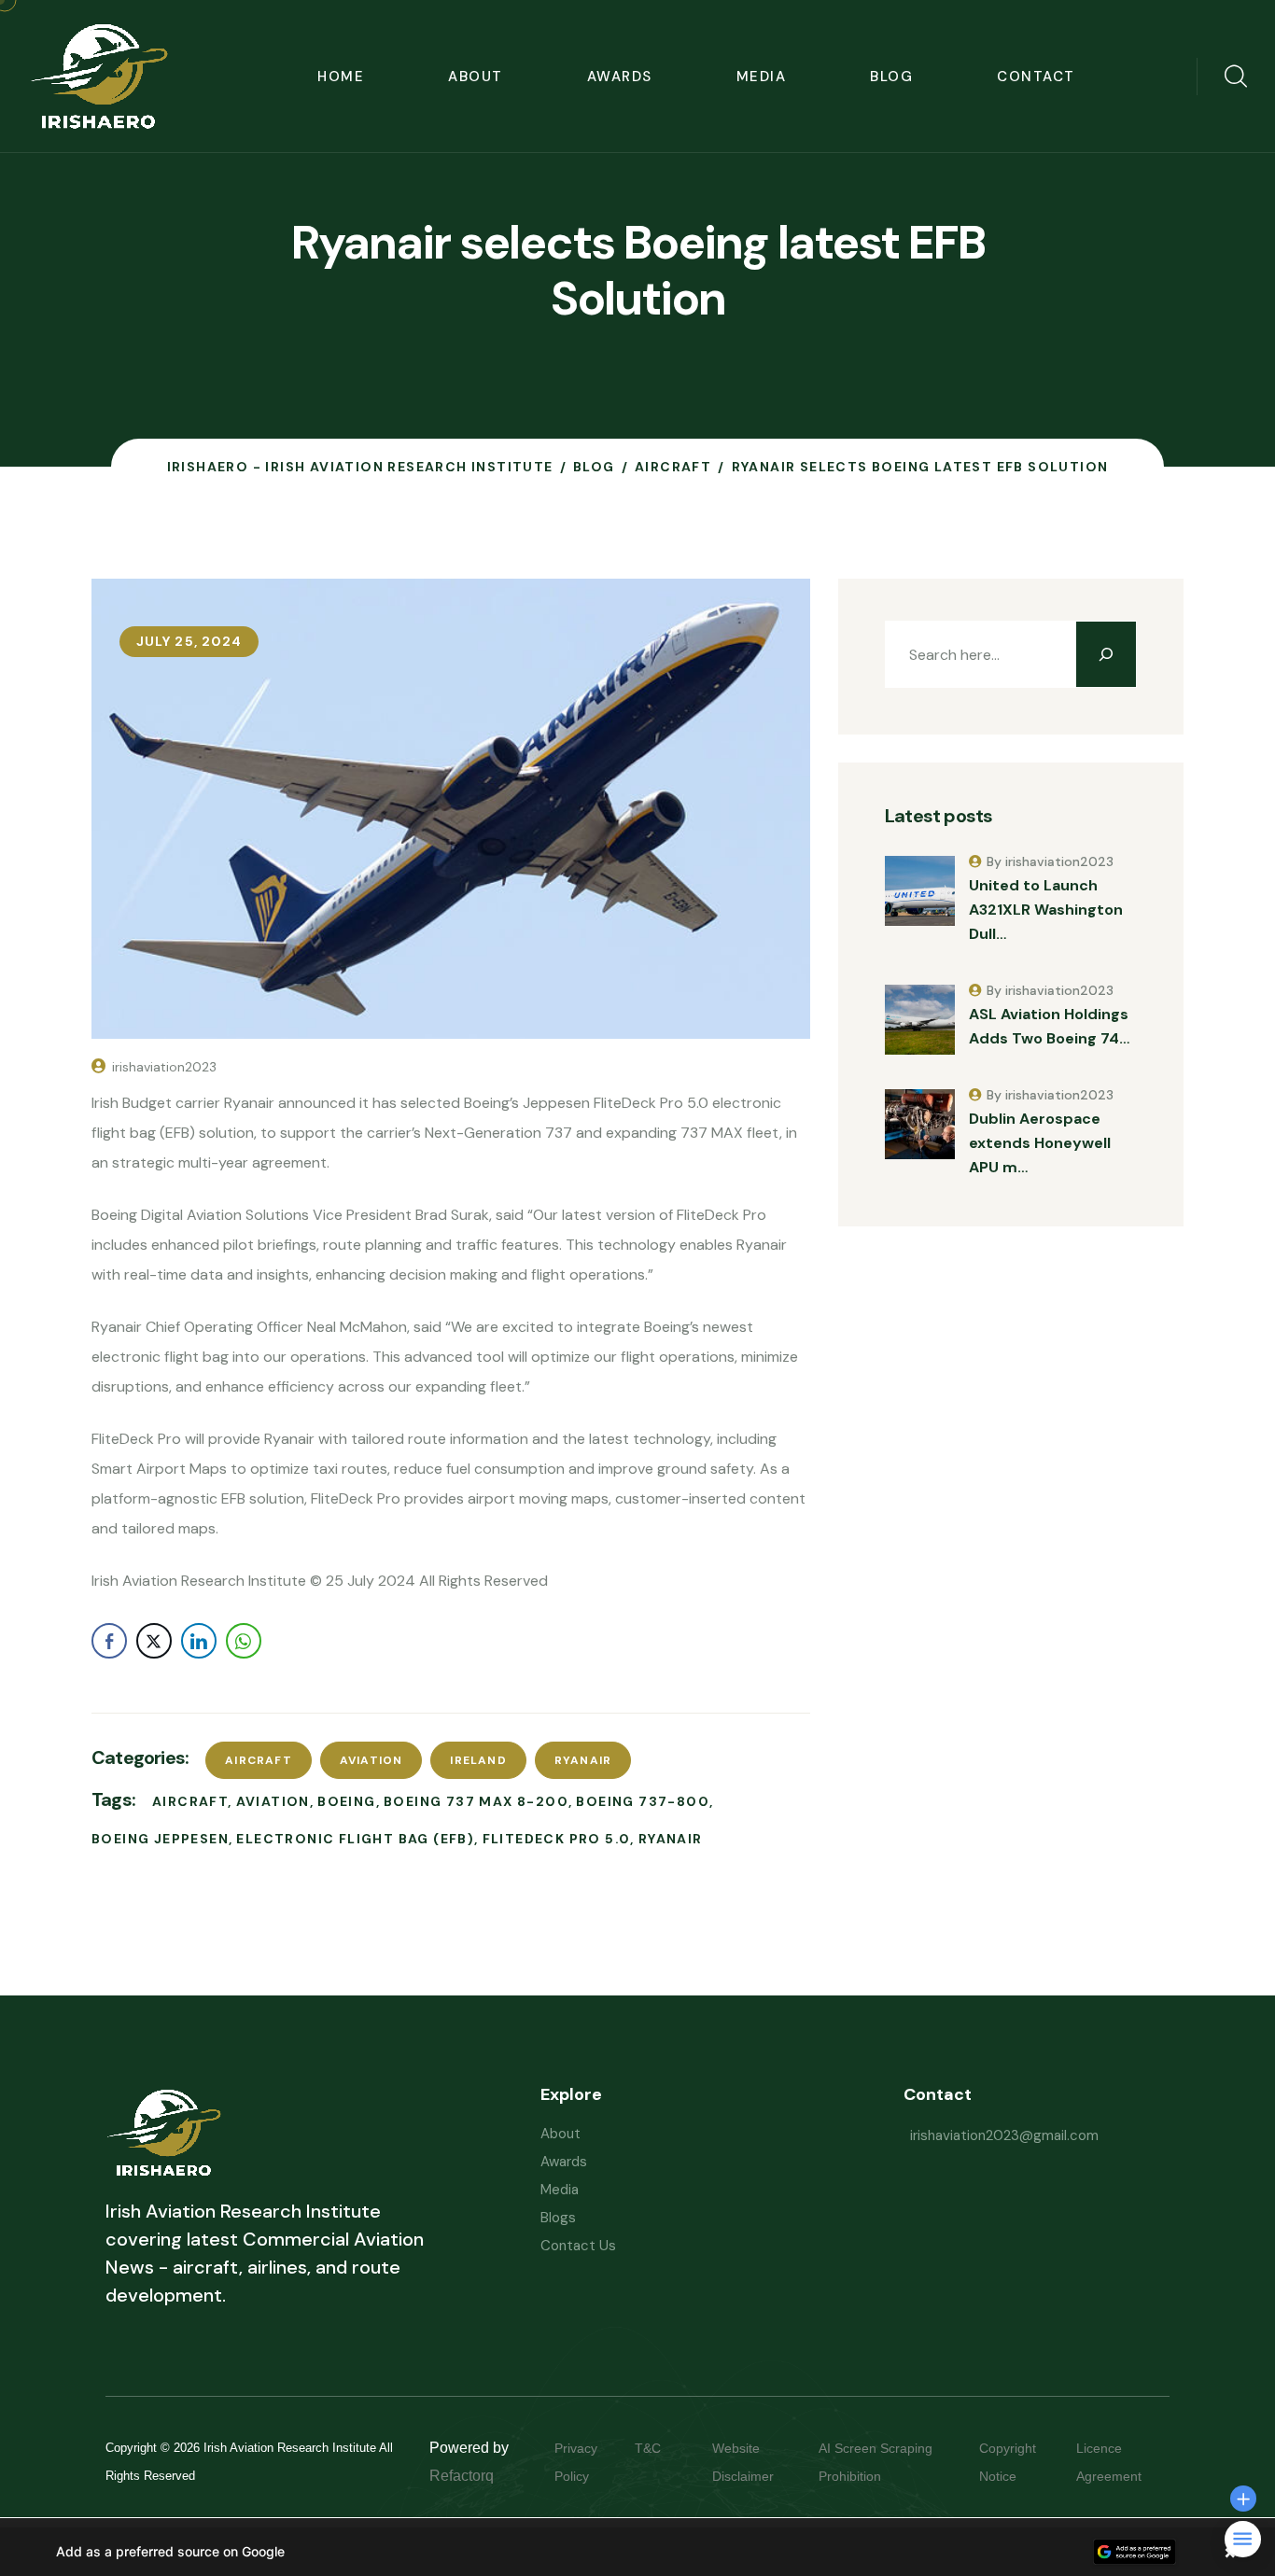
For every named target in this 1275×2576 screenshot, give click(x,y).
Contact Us (578, 2246)
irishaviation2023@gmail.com (1004, 2135)
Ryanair (583, 1760)
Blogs (558, 2218)
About (476, 77)
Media (762, 77)
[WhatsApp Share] (244, 1641)
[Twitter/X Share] (154, 1641)
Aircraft (259, 1760)
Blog (891, 77)
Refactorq (462, 2476)
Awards (620, 77)
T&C (666, 2448)
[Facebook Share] (109, 1641)
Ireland (478, 1760)
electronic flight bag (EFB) (355, 1839)
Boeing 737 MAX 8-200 (476, 1801)
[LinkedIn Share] (199, 1641)
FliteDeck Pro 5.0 (557, 1839)
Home (341, 77)
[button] (637, 2552)
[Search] (1106, 654)
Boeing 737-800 (643, 1801)
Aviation (371, 1760)
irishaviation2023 (164, 1067)
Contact (1036, 77)
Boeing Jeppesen (160, 1839)
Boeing (346, 1801)
